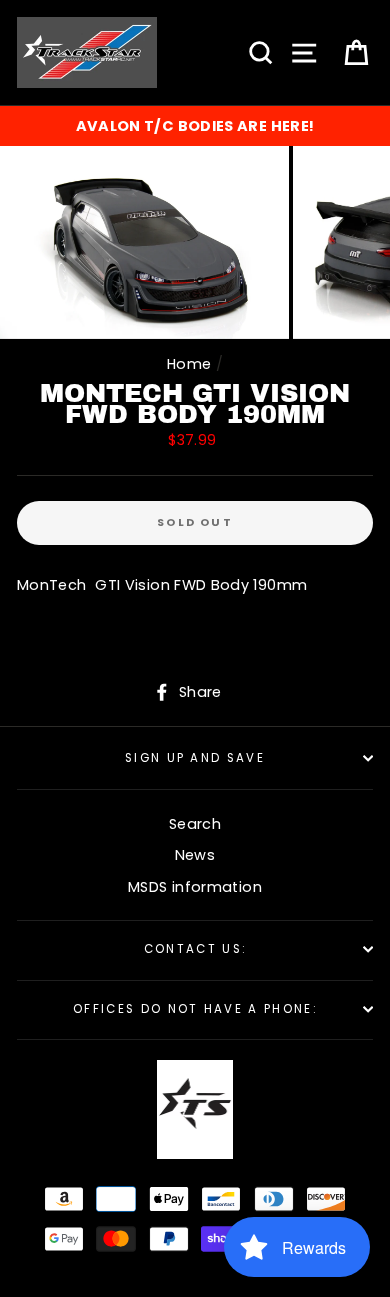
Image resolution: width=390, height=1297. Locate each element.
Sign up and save (195, 758)
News (195, 855)
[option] (195, 126)
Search (195, 824)
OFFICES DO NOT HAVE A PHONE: (195, 1009)
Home (189, 364)
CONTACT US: (195, 949)
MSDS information (195, 887)
